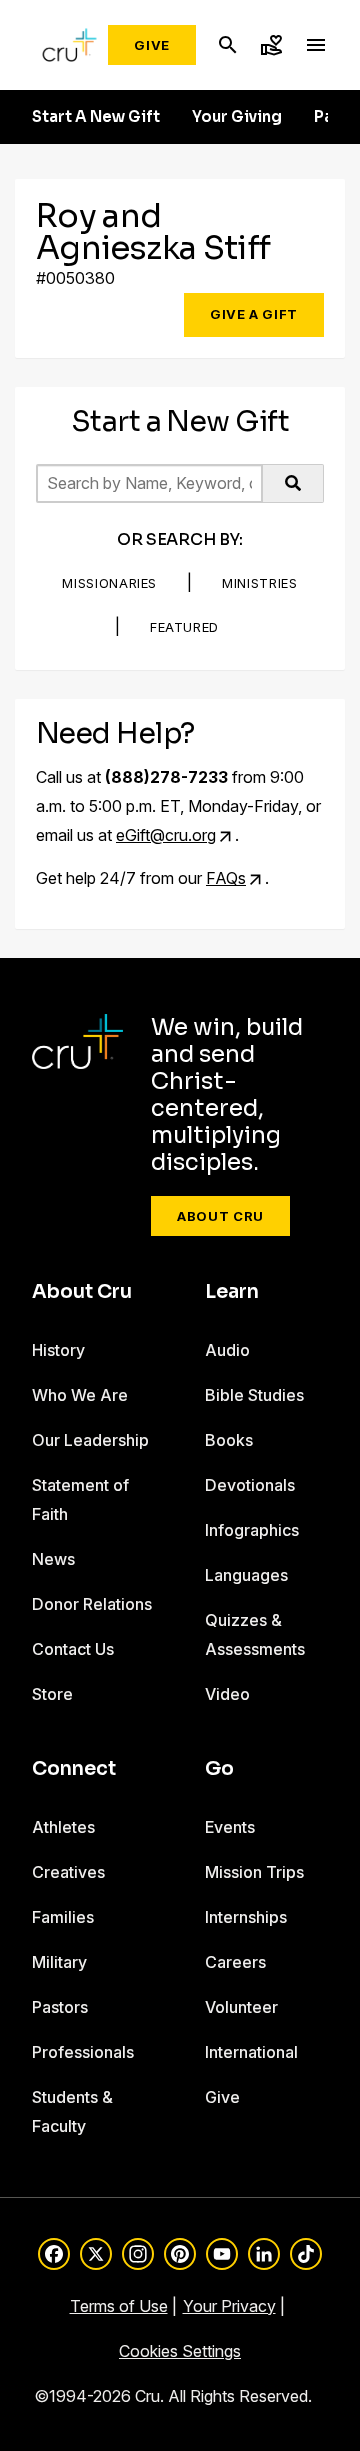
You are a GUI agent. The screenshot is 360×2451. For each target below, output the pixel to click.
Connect (74, 1769)
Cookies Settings (180, 2351)
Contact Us (73, 1649)
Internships (246, 1917)
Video (227, 1694)
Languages (246, 1575)
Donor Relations (92, 1604)
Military (59, 1962)
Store (52, 1694)
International (251, 2052)
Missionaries (109, 583)
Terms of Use (119, 2306)
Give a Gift (254, 314)
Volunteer (241, 2007)
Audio (227, 1350)
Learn (232, 1292)
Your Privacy (229, 2306)
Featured (184, 627)
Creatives (68, 1872)
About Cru (220, 1216)
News (53, 1559)
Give (152, 45)
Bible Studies (254, 1395)
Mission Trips (254, 1872)
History (58, 1350)
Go (219, 1769)
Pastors (60, 2007)
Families (63, 1917)
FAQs (226, 878)
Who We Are (80, 1395)
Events (230, 1827)
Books (229, 1440)
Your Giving (237, 117)
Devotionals (250, 1485)
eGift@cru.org (166, 835)
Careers (235, 1962)
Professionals (83, 2052)
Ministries (260, 583)
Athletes (63, 1827)
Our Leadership (90, 1440)
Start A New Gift (96, 117)
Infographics (252, 1530)
